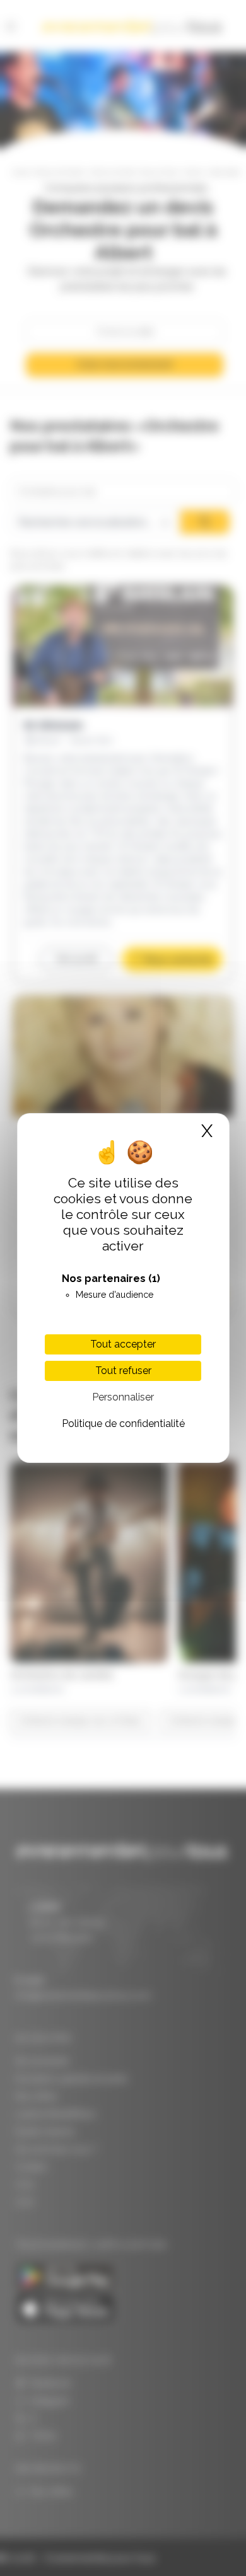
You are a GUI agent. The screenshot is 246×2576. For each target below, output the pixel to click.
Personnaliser (123, 1397)
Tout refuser (123, 1371)
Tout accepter (123, 1344)
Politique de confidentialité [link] (123, 1424)
